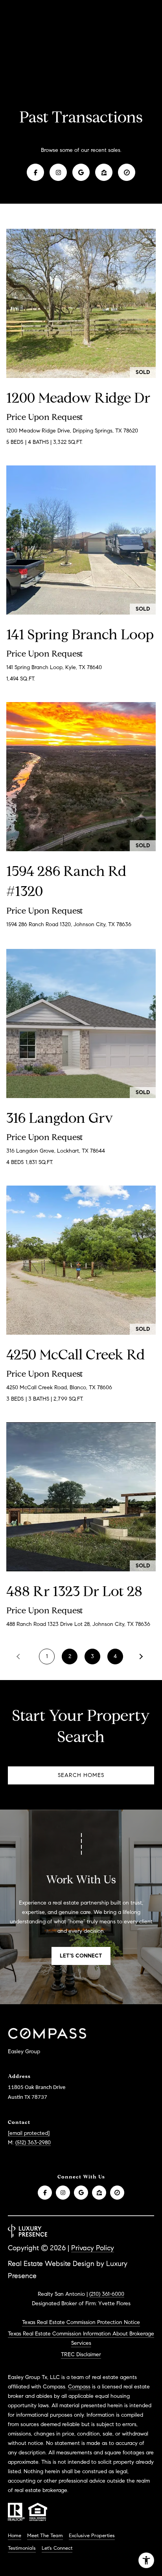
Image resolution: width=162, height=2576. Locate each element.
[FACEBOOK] (35, 172)
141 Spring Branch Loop (80, 634)
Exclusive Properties (92, 2536)
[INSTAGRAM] (58, 172)
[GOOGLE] (81, 172)
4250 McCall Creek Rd (76, 1355)
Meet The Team (45, 2536)
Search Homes (81, 1775)
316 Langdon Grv (60, 1118)
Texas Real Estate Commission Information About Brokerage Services (81, 2338)
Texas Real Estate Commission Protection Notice (81, 2322)
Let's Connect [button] (81, 1956)
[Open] (81, 303)
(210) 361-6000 (107, 2294)
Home (15, 2536)
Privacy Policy (93, 2248)
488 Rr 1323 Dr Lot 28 (74, 1591)
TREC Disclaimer (81, 2354)
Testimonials (22, 2548)
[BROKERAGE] (127, 172)
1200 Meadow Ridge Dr (78, 398)
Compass (79, 2387)
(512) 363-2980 (33, 2143)
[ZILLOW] (104, 172)
